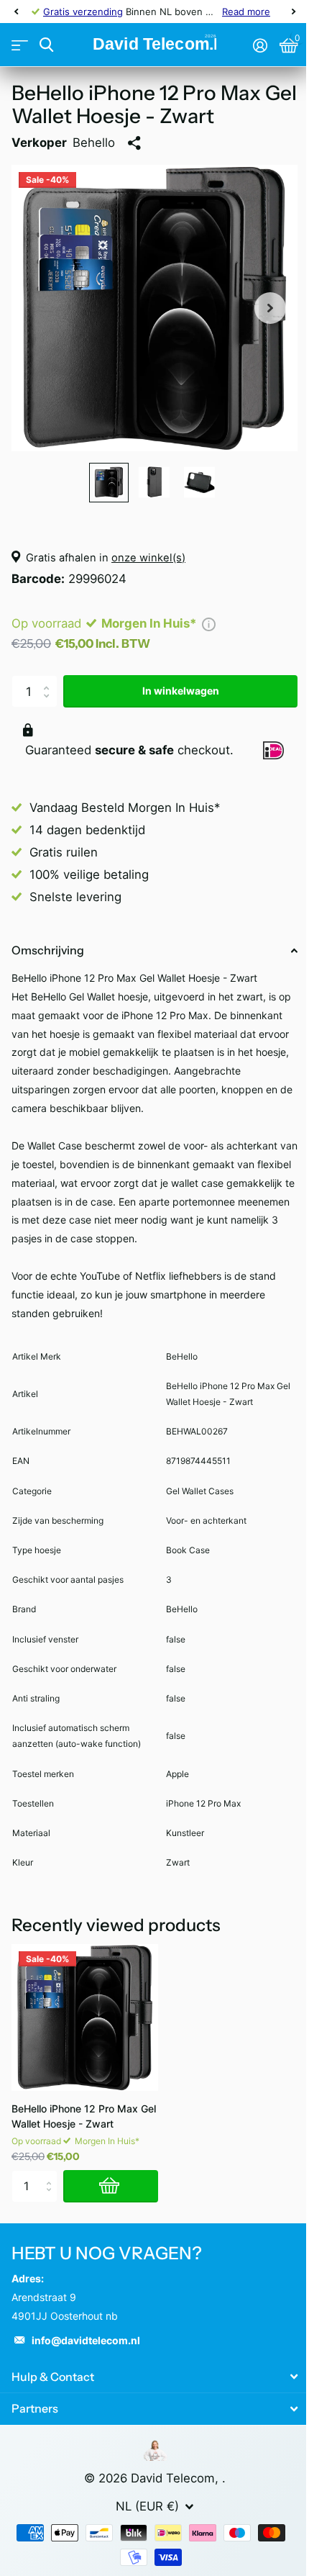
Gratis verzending (83, 12)
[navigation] (16, 12)
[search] (46, 45)
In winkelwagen (181, 691)
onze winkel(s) (148, 558)
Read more (246, 12)
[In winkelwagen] (111, 2186)
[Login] (260, 45)
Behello (94, 143)
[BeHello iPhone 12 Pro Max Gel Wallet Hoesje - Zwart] (85, 2017)
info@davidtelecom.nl (86, 2340)
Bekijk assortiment (20, 45)
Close (154, 2377)
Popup (209, 623)
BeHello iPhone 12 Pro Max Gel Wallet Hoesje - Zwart (84, 2116)
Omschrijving (48, 950)
